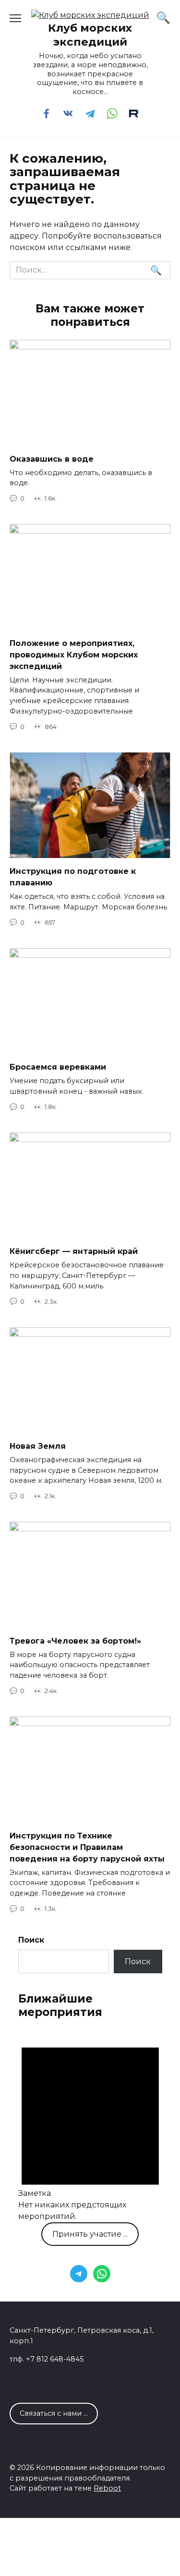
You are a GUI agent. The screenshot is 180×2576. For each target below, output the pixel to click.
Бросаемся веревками (58, 1067)
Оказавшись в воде (52, 459)
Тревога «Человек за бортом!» (75, 1640)
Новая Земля (38, 1446)
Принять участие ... (90, 2234)
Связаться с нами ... (54, 2413)
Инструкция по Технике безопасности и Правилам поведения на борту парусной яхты (87, 1847)
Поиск (31, 1940)
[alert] (90, 2127)
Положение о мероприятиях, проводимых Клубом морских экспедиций (74, 654)
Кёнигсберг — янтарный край (74, 1251)
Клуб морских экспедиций (90, 35)
